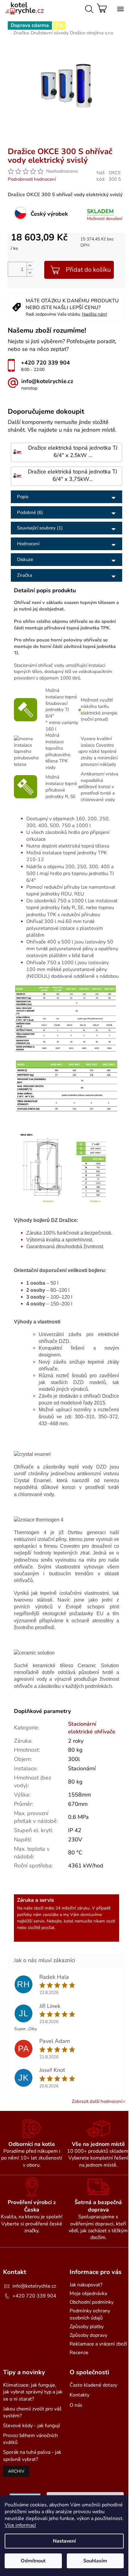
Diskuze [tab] (25, 559)
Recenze (79, 2353)
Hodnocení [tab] (28, 544)
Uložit (20, 145)
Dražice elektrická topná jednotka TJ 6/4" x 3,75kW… (73, 475)
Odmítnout (33, 2561)
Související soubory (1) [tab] (40, 528)
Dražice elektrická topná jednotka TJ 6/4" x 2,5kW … (73, 452)
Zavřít (61, 145)
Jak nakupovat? (86, 2285)
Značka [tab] (25, 575)
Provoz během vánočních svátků (30, 2439)
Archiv (16, 2471)
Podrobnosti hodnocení (32, 179)
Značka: (64, 33)
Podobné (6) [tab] (30, 512)
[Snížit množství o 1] (30, 273)
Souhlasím (95, 2561)
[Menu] (119, 8)
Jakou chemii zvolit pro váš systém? (32, 2412)
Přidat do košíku (88, 270)
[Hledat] (88, 8)
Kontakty (79, 2395)
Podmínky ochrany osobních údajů (90, 2314)
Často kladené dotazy (93, 2385)
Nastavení (64, 2541)
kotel (69, 1921)
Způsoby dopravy (88, 2335)
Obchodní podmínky (92, 2302)
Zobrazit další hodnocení (97, 2101)
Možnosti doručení (105, 219)
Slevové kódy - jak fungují (32, 2426)
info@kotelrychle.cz (34, 2286)
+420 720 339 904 (34, 2296)
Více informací (20, 2525)
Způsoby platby (87, 2327)
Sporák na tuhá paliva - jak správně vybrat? (32, 2456)
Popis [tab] (23, 497)
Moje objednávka (88, 2293)
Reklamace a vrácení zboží (98, 2344)
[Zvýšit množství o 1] (30, 266)
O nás (76, 2405)
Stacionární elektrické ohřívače (92, 1728)
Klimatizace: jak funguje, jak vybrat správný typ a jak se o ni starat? (33, 2392)
